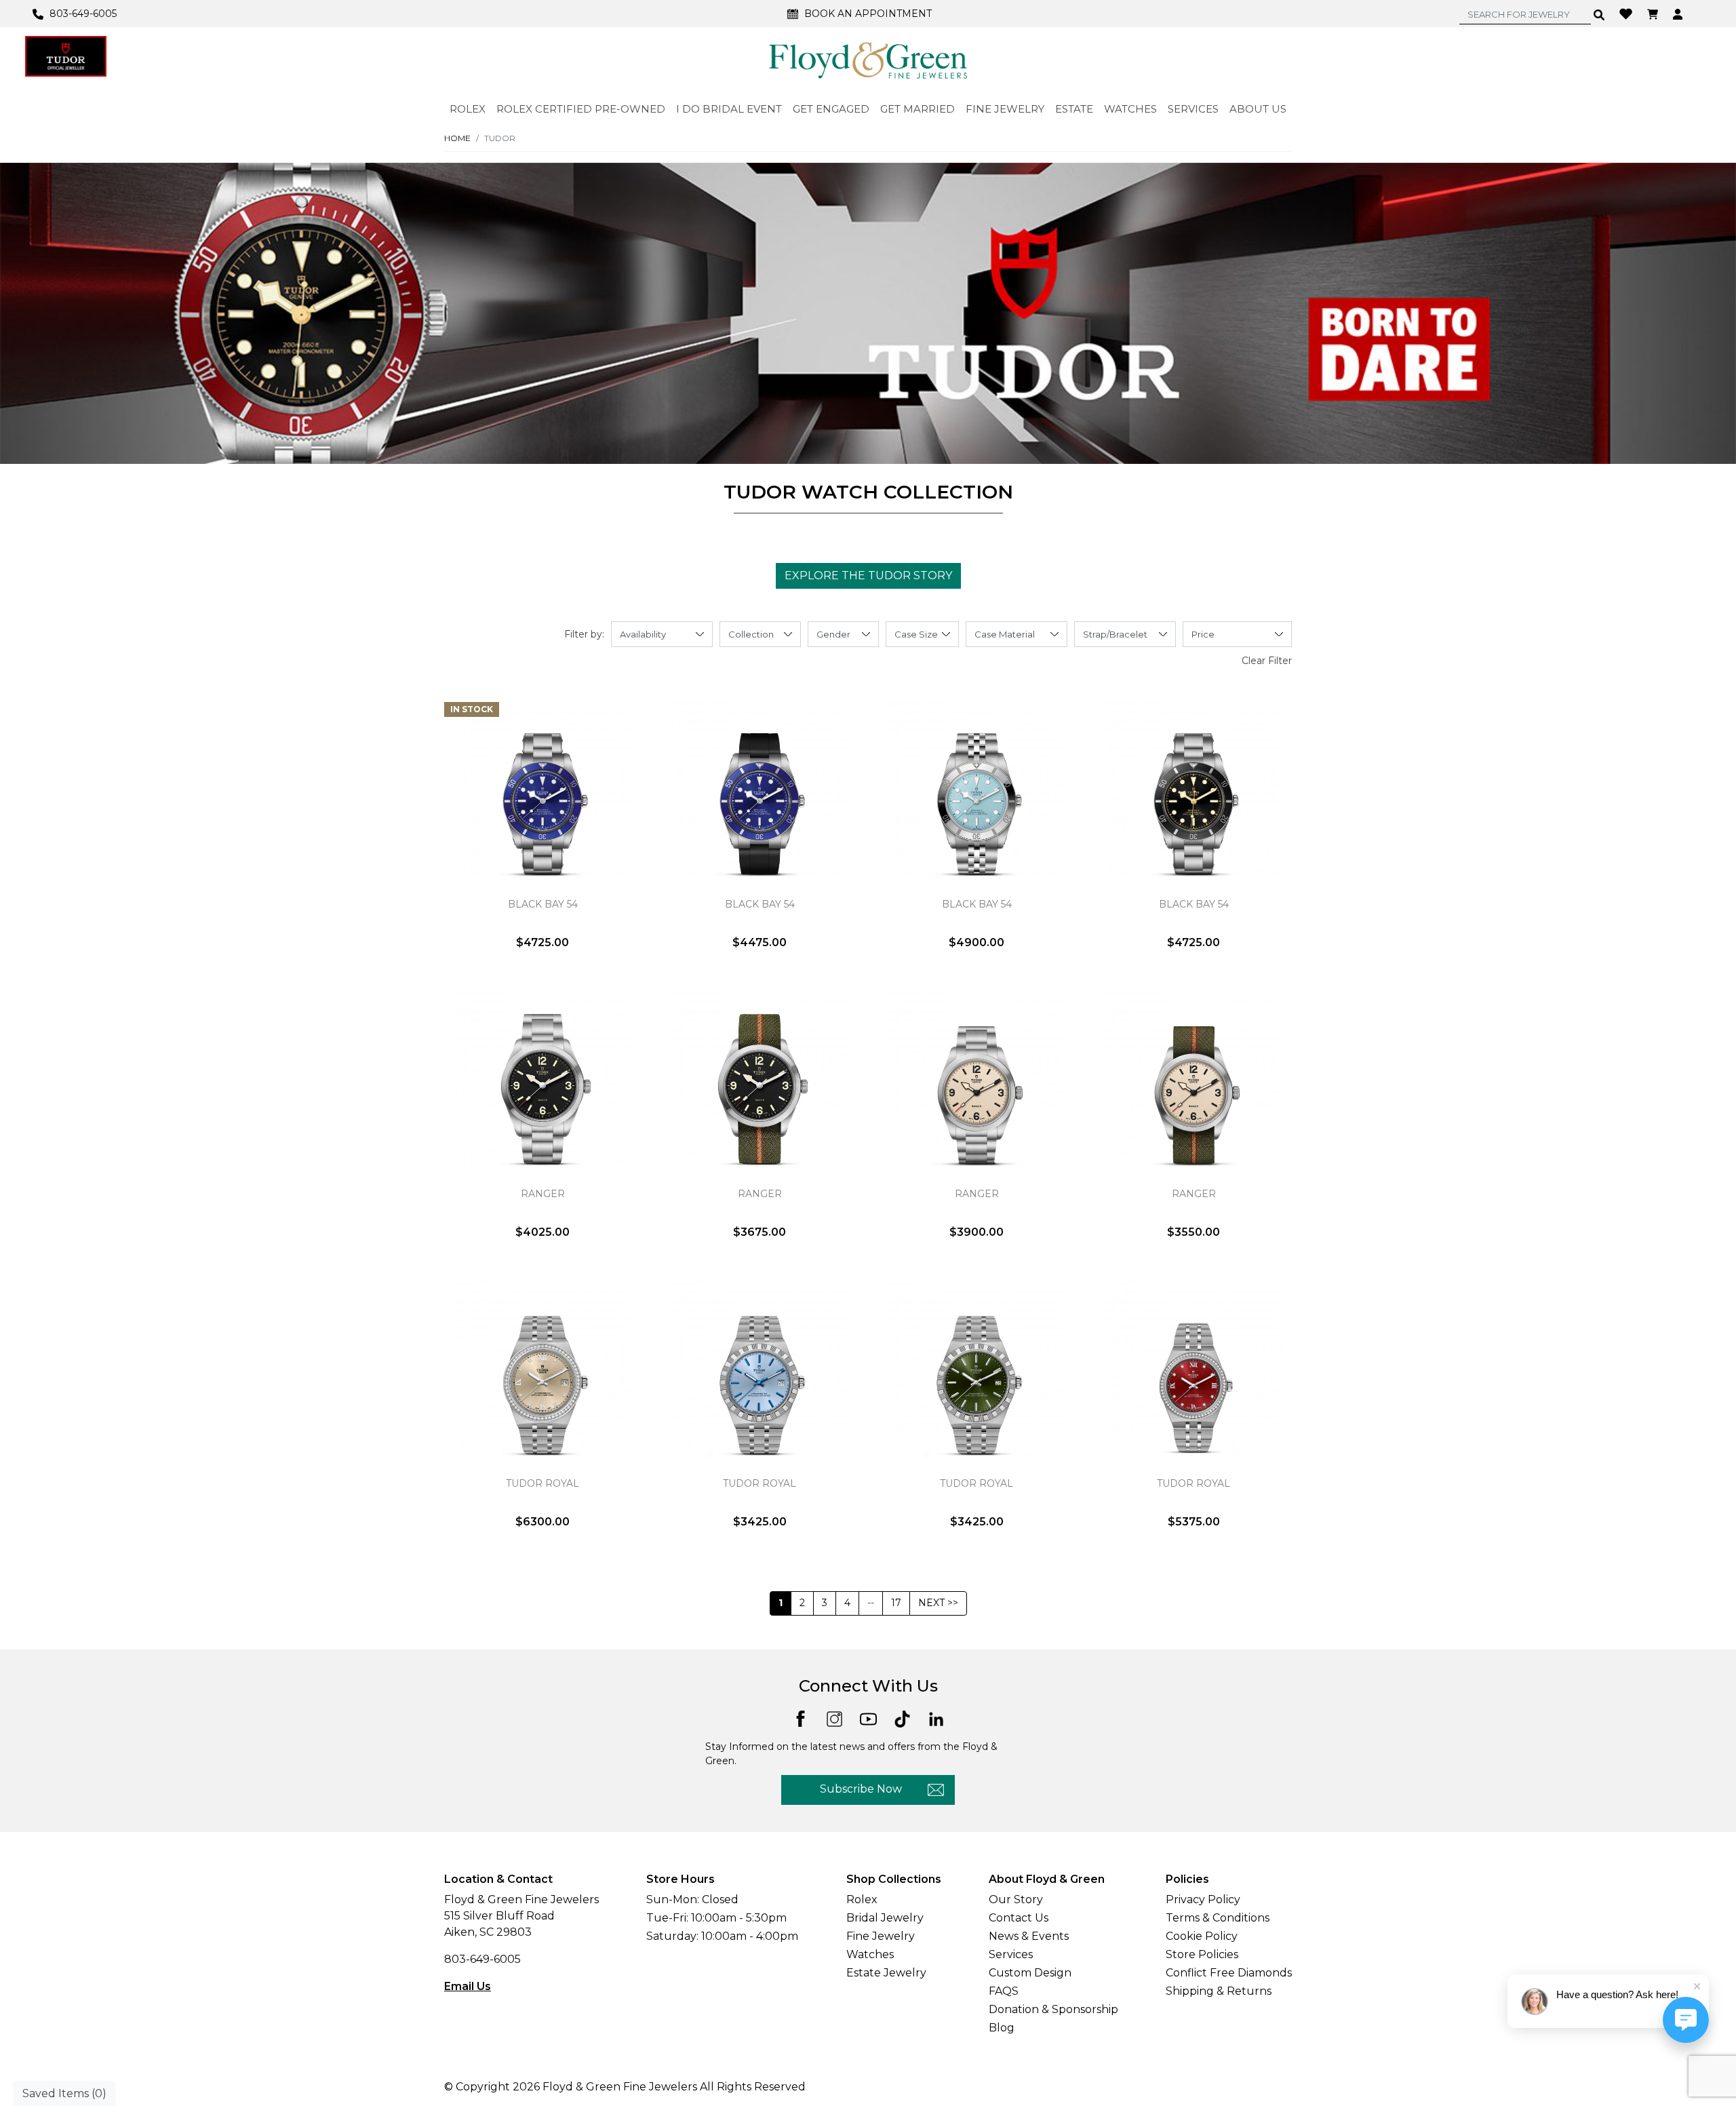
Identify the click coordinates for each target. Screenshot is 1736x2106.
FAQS (1004, 1991)
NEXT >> (938, 1603)
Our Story (1016, 1899)
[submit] (1599, 14)
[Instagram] (834, 1718)
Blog (1002, 2028)
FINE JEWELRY (1005, 109)
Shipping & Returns (1219, 1991)
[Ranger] (542, 1080)
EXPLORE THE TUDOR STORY (868, 576)
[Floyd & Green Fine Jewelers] (868, 60)
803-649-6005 (482, 1959)
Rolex (862, 1899)
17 (896, 1603)
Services (1011, 1954)
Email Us (468, 1986)
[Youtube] (868, 1718)
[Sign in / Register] (1679, 14)
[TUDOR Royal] (542, 1369)
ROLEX (468, 109)
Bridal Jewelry (885, 1918)
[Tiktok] (902, 1718)
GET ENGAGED (831, 109)
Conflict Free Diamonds (1229, 1973)
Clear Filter (1267, 661)
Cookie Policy (1202, 1936)
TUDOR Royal (542, 1483)
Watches (870, 1954)
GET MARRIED (918, 109)
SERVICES (1193, 109)
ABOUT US (1258, 109)
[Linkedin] (936, 1718)
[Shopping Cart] (1654, 14)
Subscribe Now (861, 1789)
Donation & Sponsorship (1053, 2009)
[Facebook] (801, 1718)
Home (457, 138)
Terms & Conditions (1218, 1918)
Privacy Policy (1203, 1899)
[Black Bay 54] (542, 790)
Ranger (543, 1194)
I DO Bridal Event (729, 109)
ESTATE (1074, 109)
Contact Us (1019, 1918)
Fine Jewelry (881, 1936)
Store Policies (1202, 1954)
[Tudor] (66, 56)
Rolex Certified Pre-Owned (581, 109)
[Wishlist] (1627, 13)
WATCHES (1130, 109)
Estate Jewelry (886, 1973)
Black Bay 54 (543, 904)
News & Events (1029, 1936)
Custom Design (1030, 1973)
